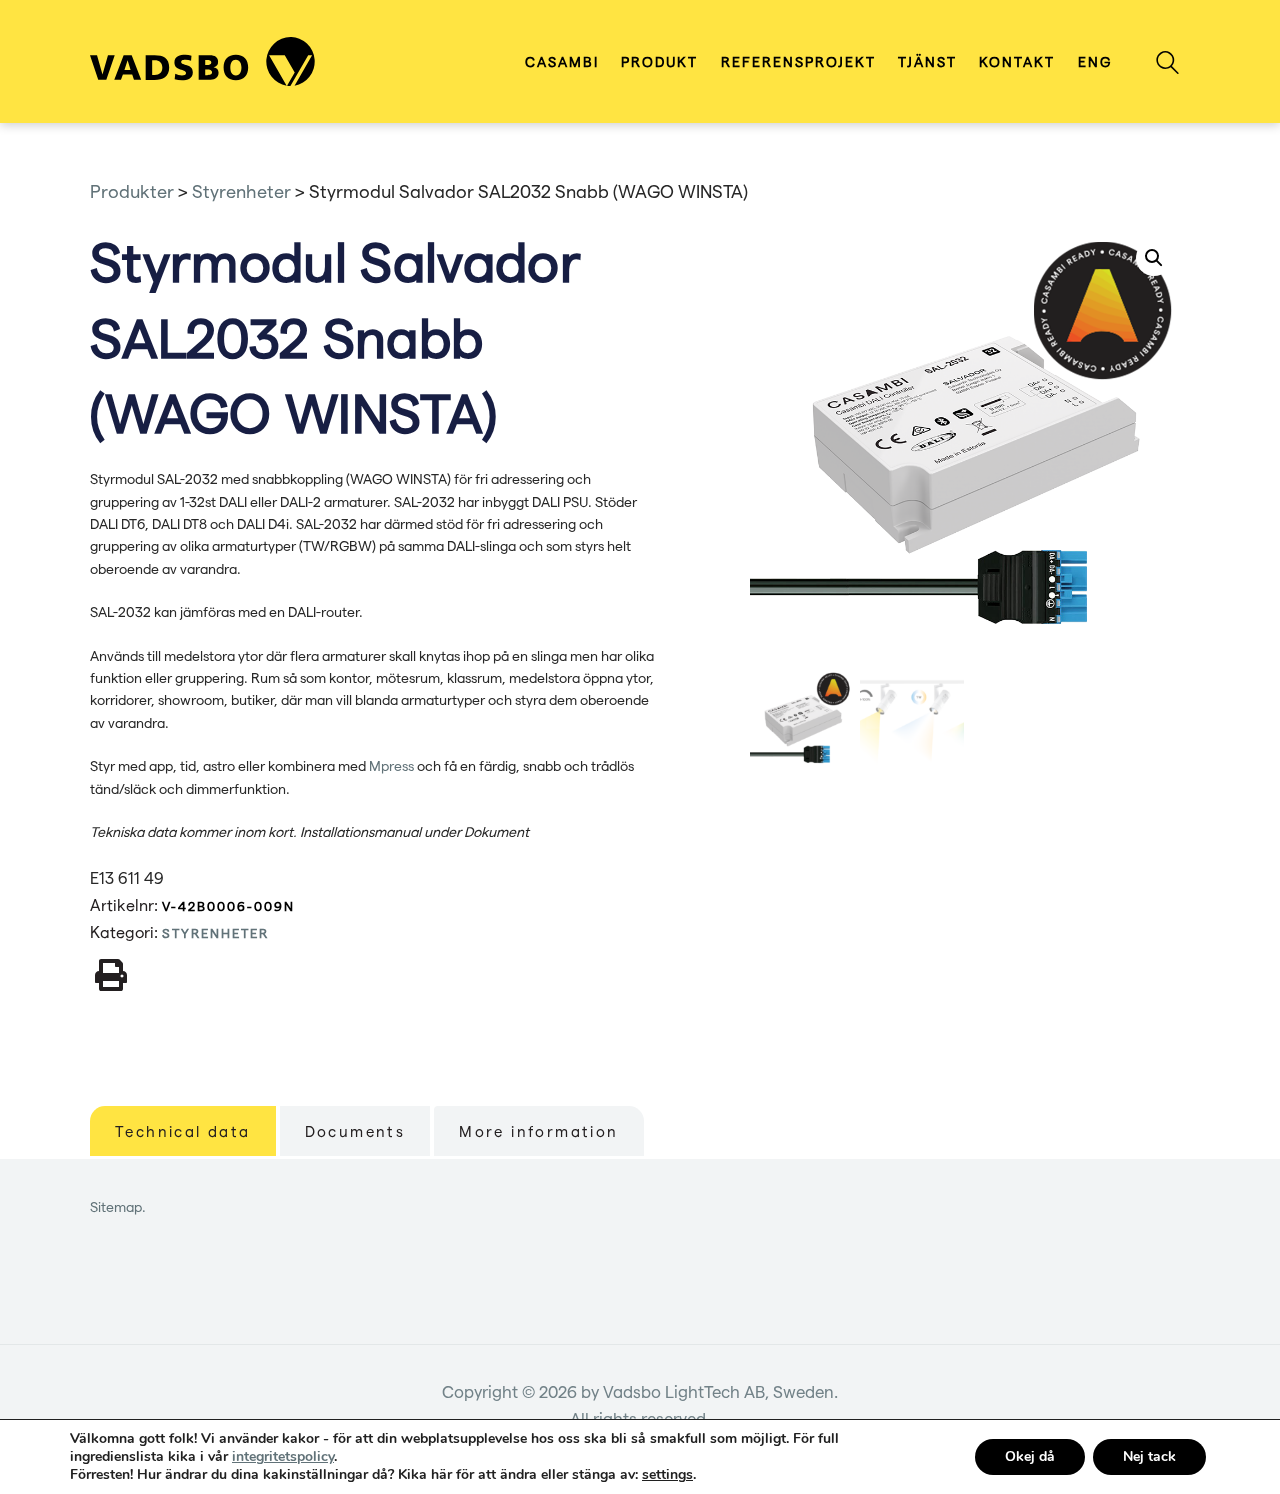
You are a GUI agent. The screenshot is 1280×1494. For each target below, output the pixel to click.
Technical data (183, 1131)
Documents (355, 1131)
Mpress (391, 765)
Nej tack (1149, 1456)
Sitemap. (118, 1206)
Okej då (1030, 1456)
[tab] (183, 1131)
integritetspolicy (283, 1456)
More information (538, 1131)
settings (667, 1475)
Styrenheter (215, 932)
